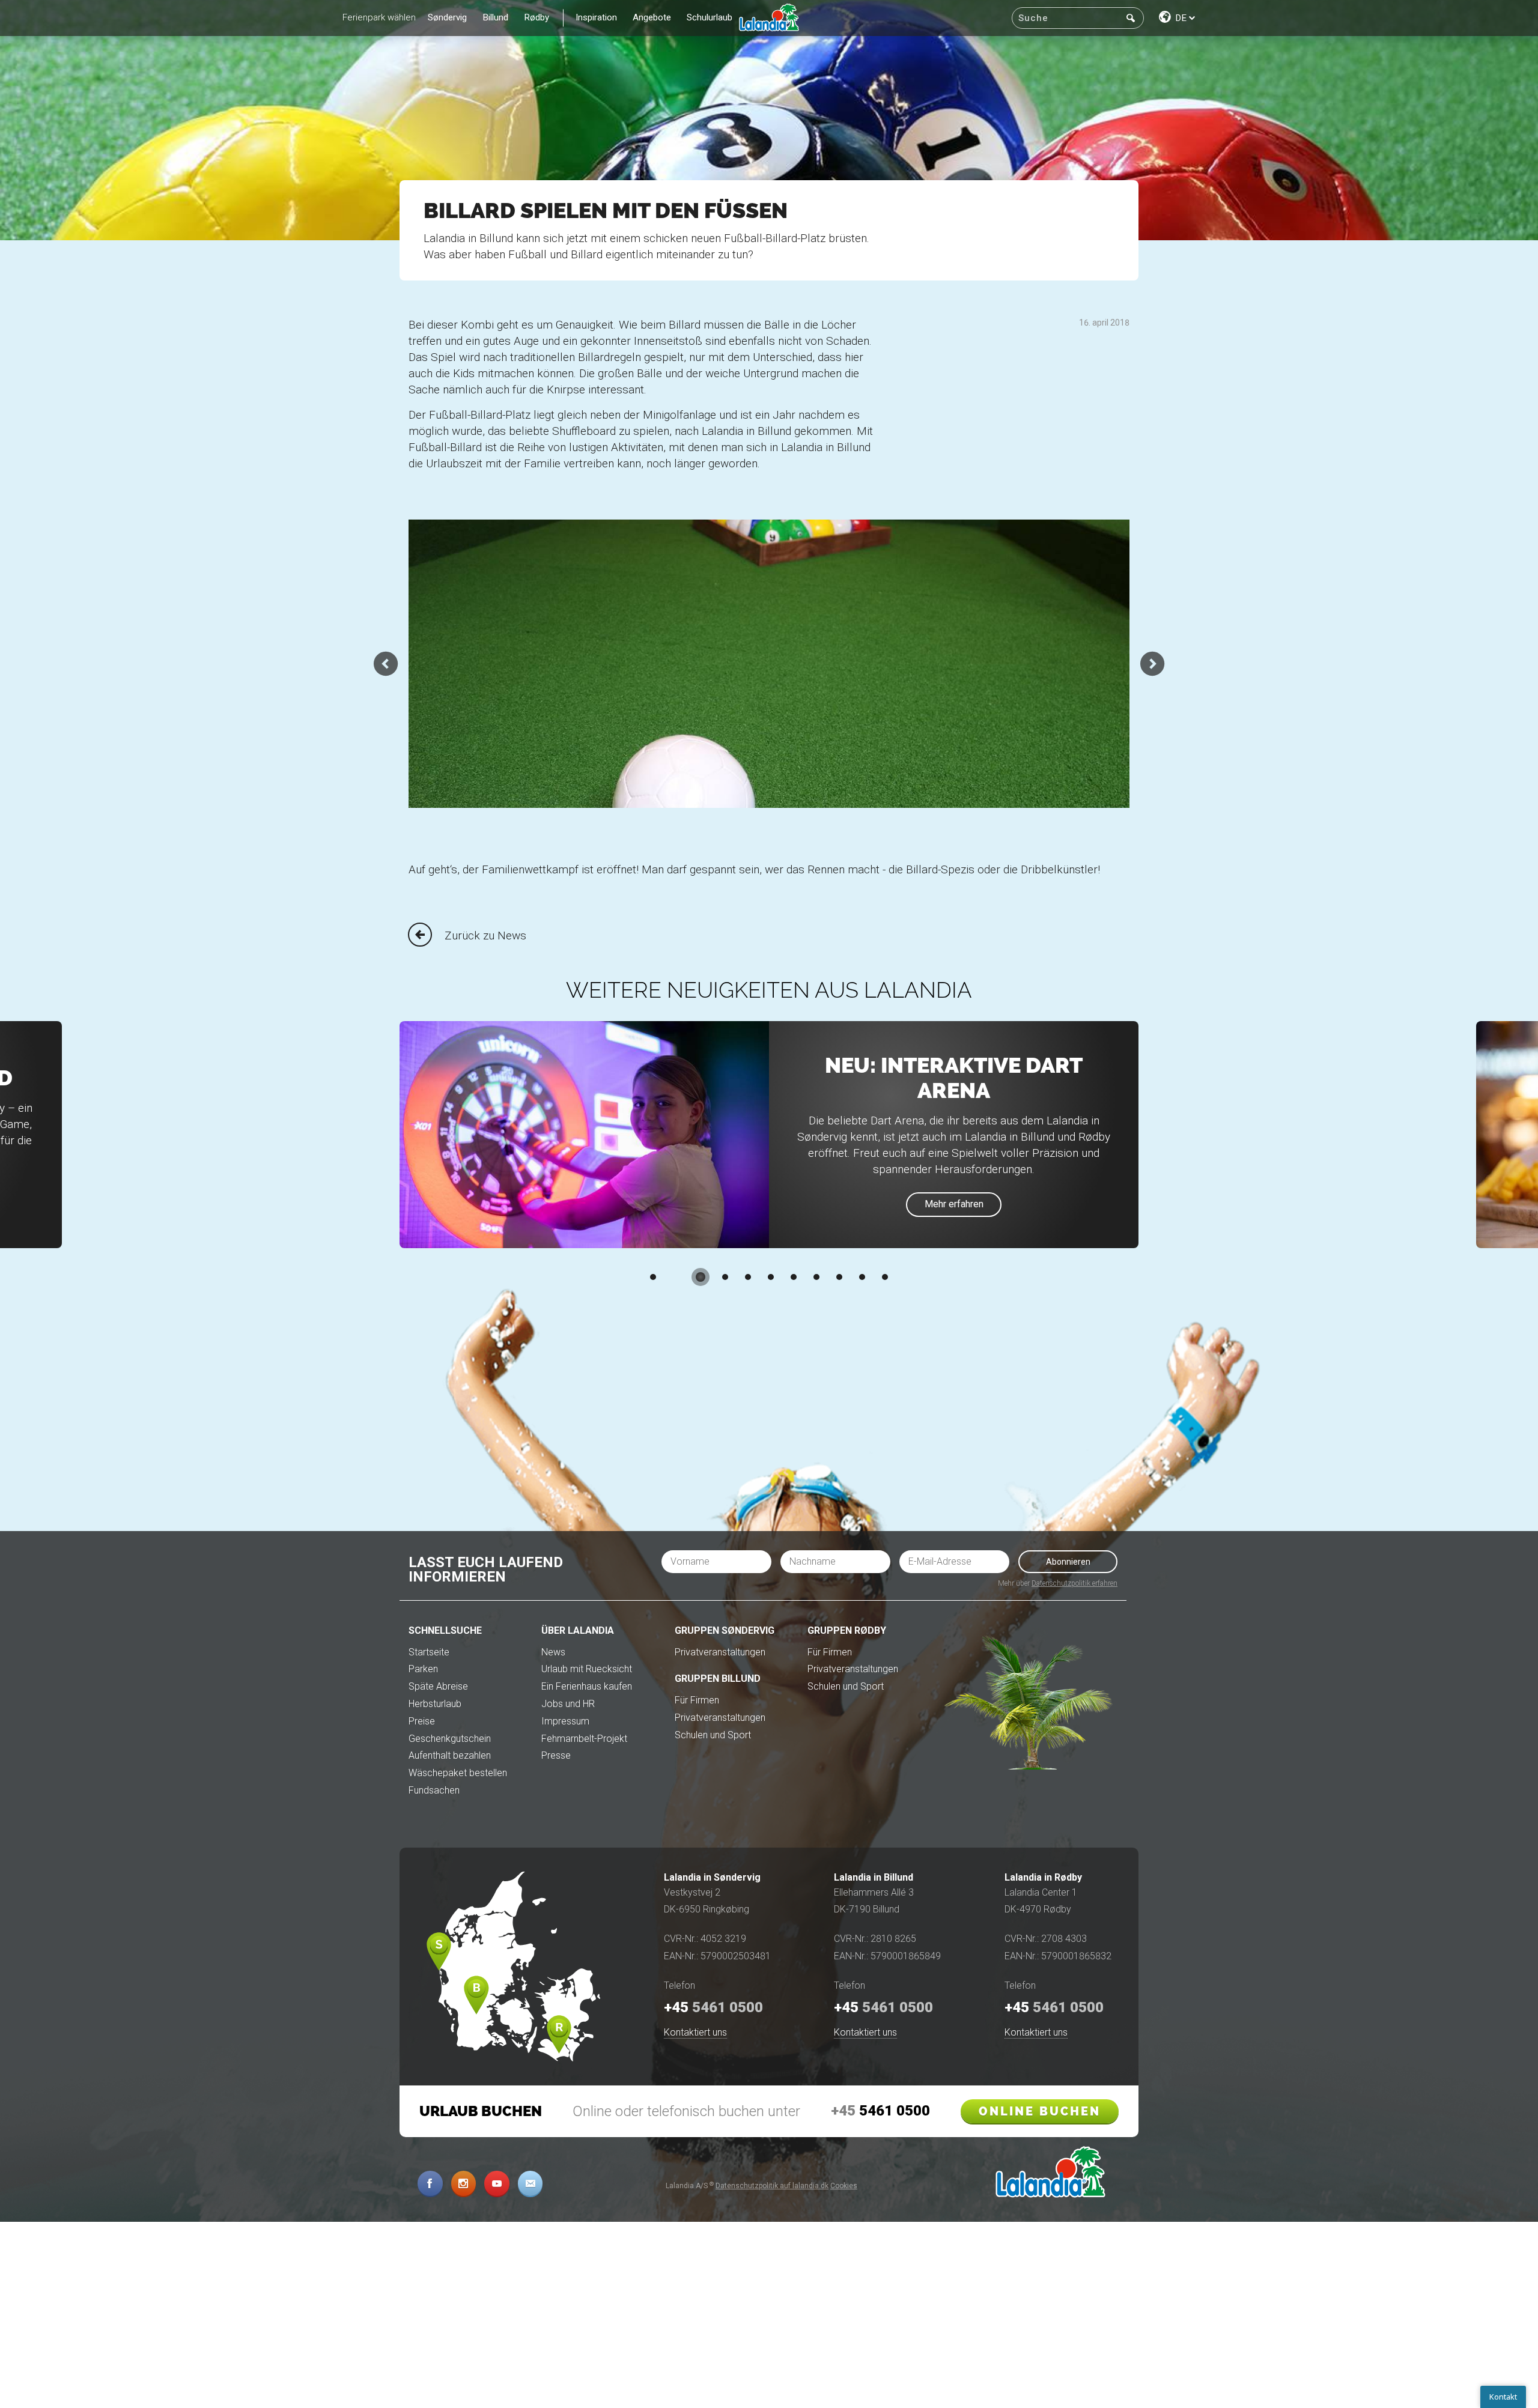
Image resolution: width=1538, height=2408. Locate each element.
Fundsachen (434, 1790)
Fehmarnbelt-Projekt (584, 1739)
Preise (422, 1721)
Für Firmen (697, 1700)
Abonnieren (1068, 1562)
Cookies (844, 2186)
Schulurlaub (710, 17)
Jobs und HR (568, 1704)
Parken (423, 1669)
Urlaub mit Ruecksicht (587, 1669)
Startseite (429, 1652)
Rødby (537, 17)
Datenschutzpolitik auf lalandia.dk (772, 2186)
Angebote (652, 17)
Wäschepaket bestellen (458, 1773)
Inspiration (596, 17)
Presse (556, 1755)
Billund (496, 17)
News (553, 1652)
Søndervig (447, 17)
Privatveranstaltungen (720, 1652)
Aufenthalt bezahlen (450, 1755)
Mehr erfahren (954, 1204)
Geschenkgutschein (450, 1739)
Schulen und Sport (713, 1735)
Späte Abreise (438, 1686)
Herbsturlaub (435, 1704)
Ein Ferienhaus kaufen (587, 1686)
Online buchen (1040, 2111)
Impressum (565, 1721)
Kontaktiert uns (695, 2032)
